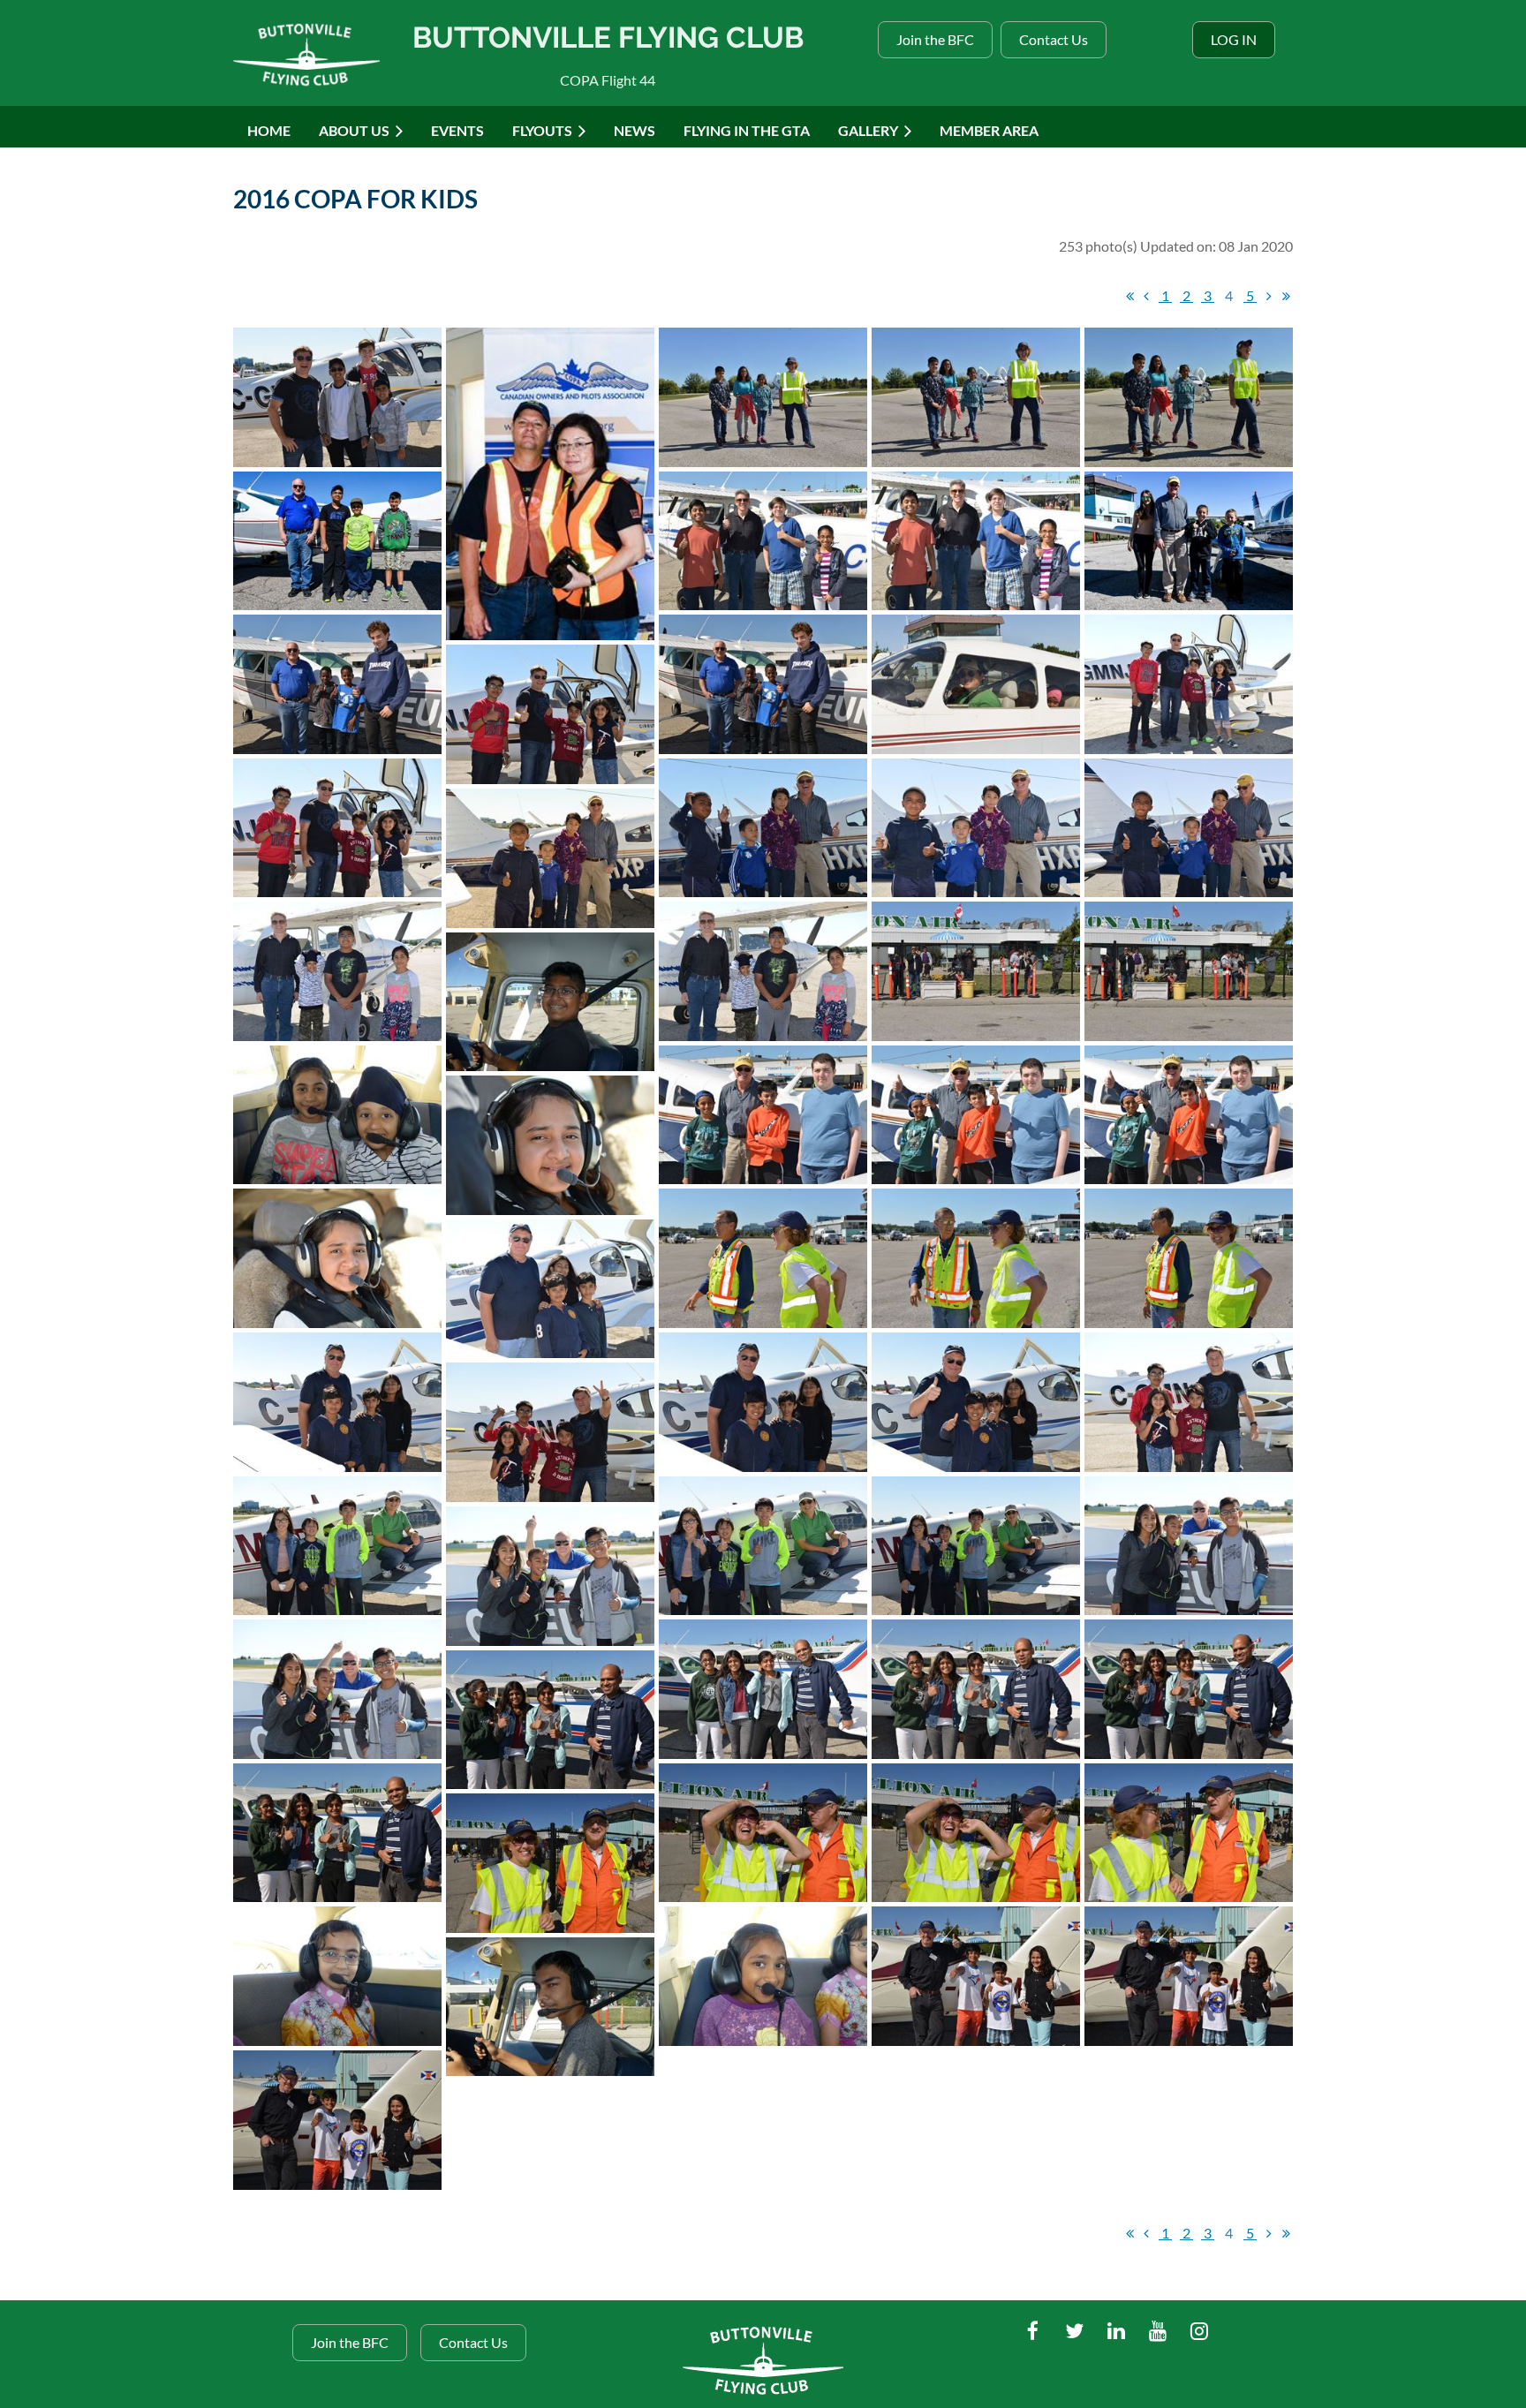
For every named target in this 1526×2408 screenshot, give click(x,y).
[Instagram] (1199, 2331)
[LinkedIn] (1116, 2331)
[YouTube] (1157, 2331)
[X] (1074, 2331)
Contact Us (1054, 39)
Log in (1234, 39)
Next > (1269, 296)
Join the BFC (935, 39)
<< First (1129, 296)
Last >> (1286, 296)
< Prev (1146, 296)
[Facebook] (1033, 2331)
